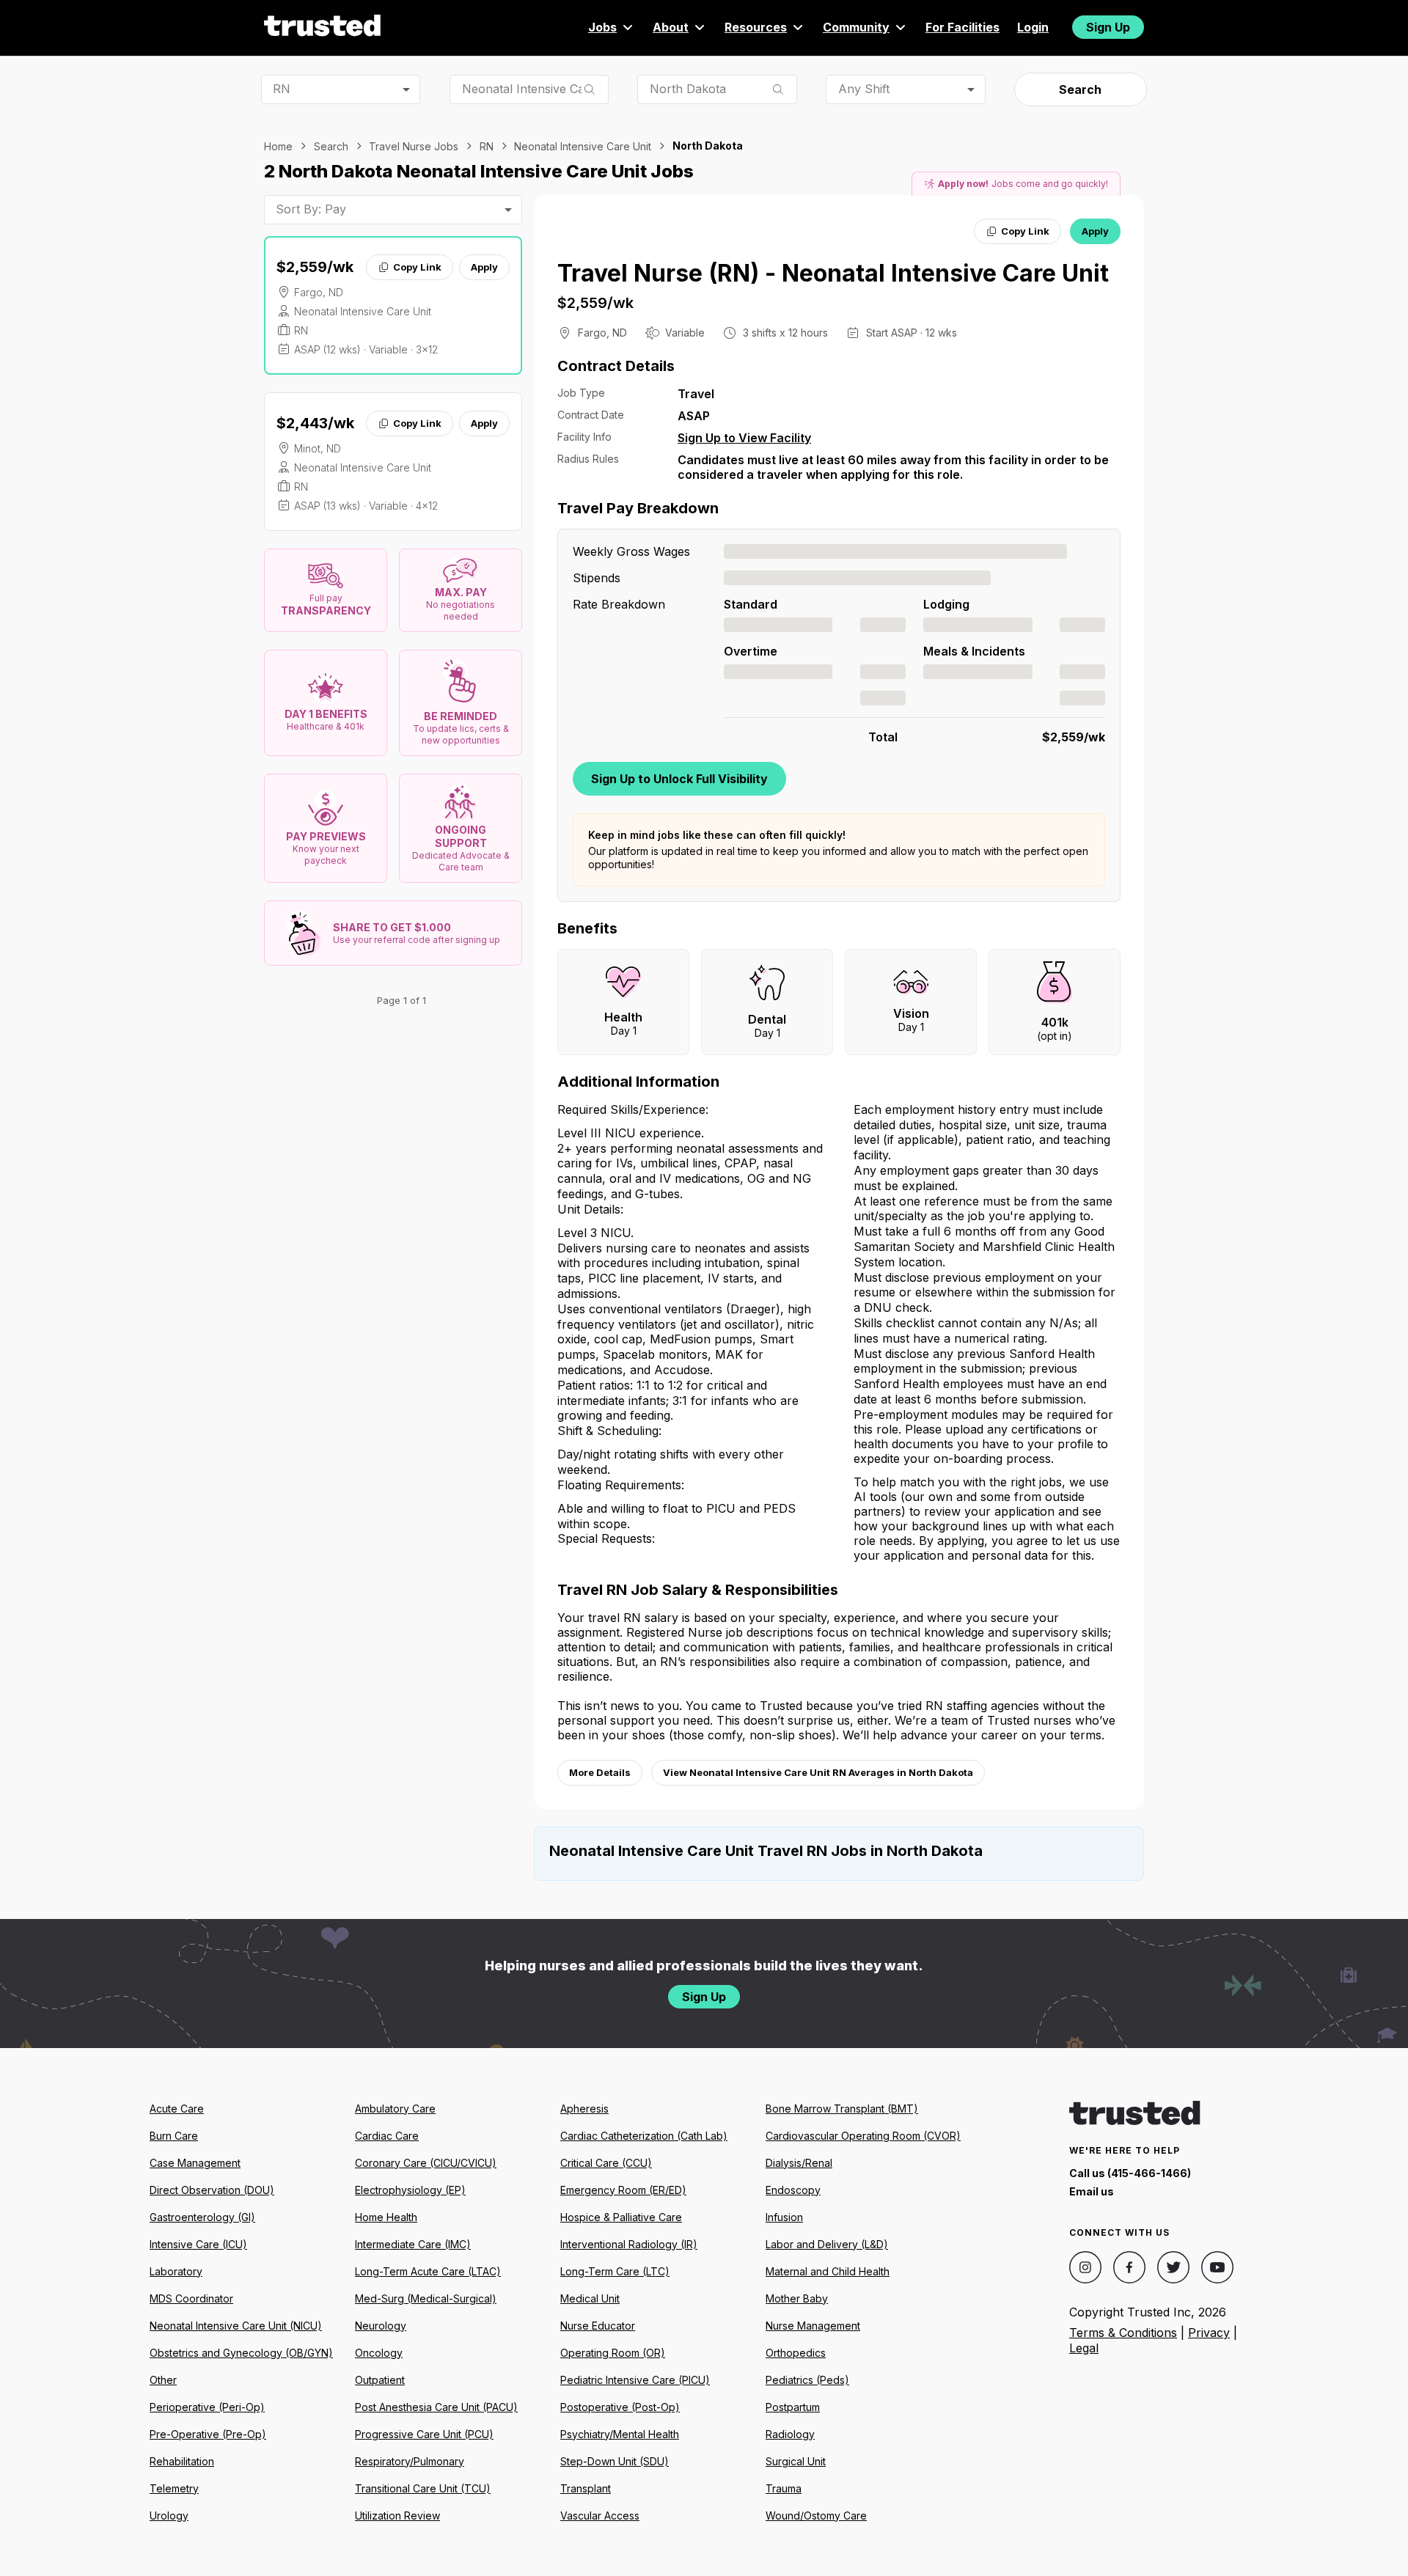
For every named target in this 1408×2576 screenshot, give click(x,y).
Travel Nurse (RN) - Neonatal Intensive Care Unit (833, 273)
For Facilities (962, 27)
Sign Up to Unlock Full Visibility (679, 779)
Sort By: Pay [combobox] (311, 209)
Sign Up (1108, 27)
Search (1080, 89)
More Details (600, 1772)
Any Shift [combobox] (864, 89)
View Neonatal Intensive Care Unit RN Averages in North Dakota (818, 1772)
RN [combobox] (282, 89)
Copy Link (417, 267)
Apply (484, 267)
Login (1033, 27)
